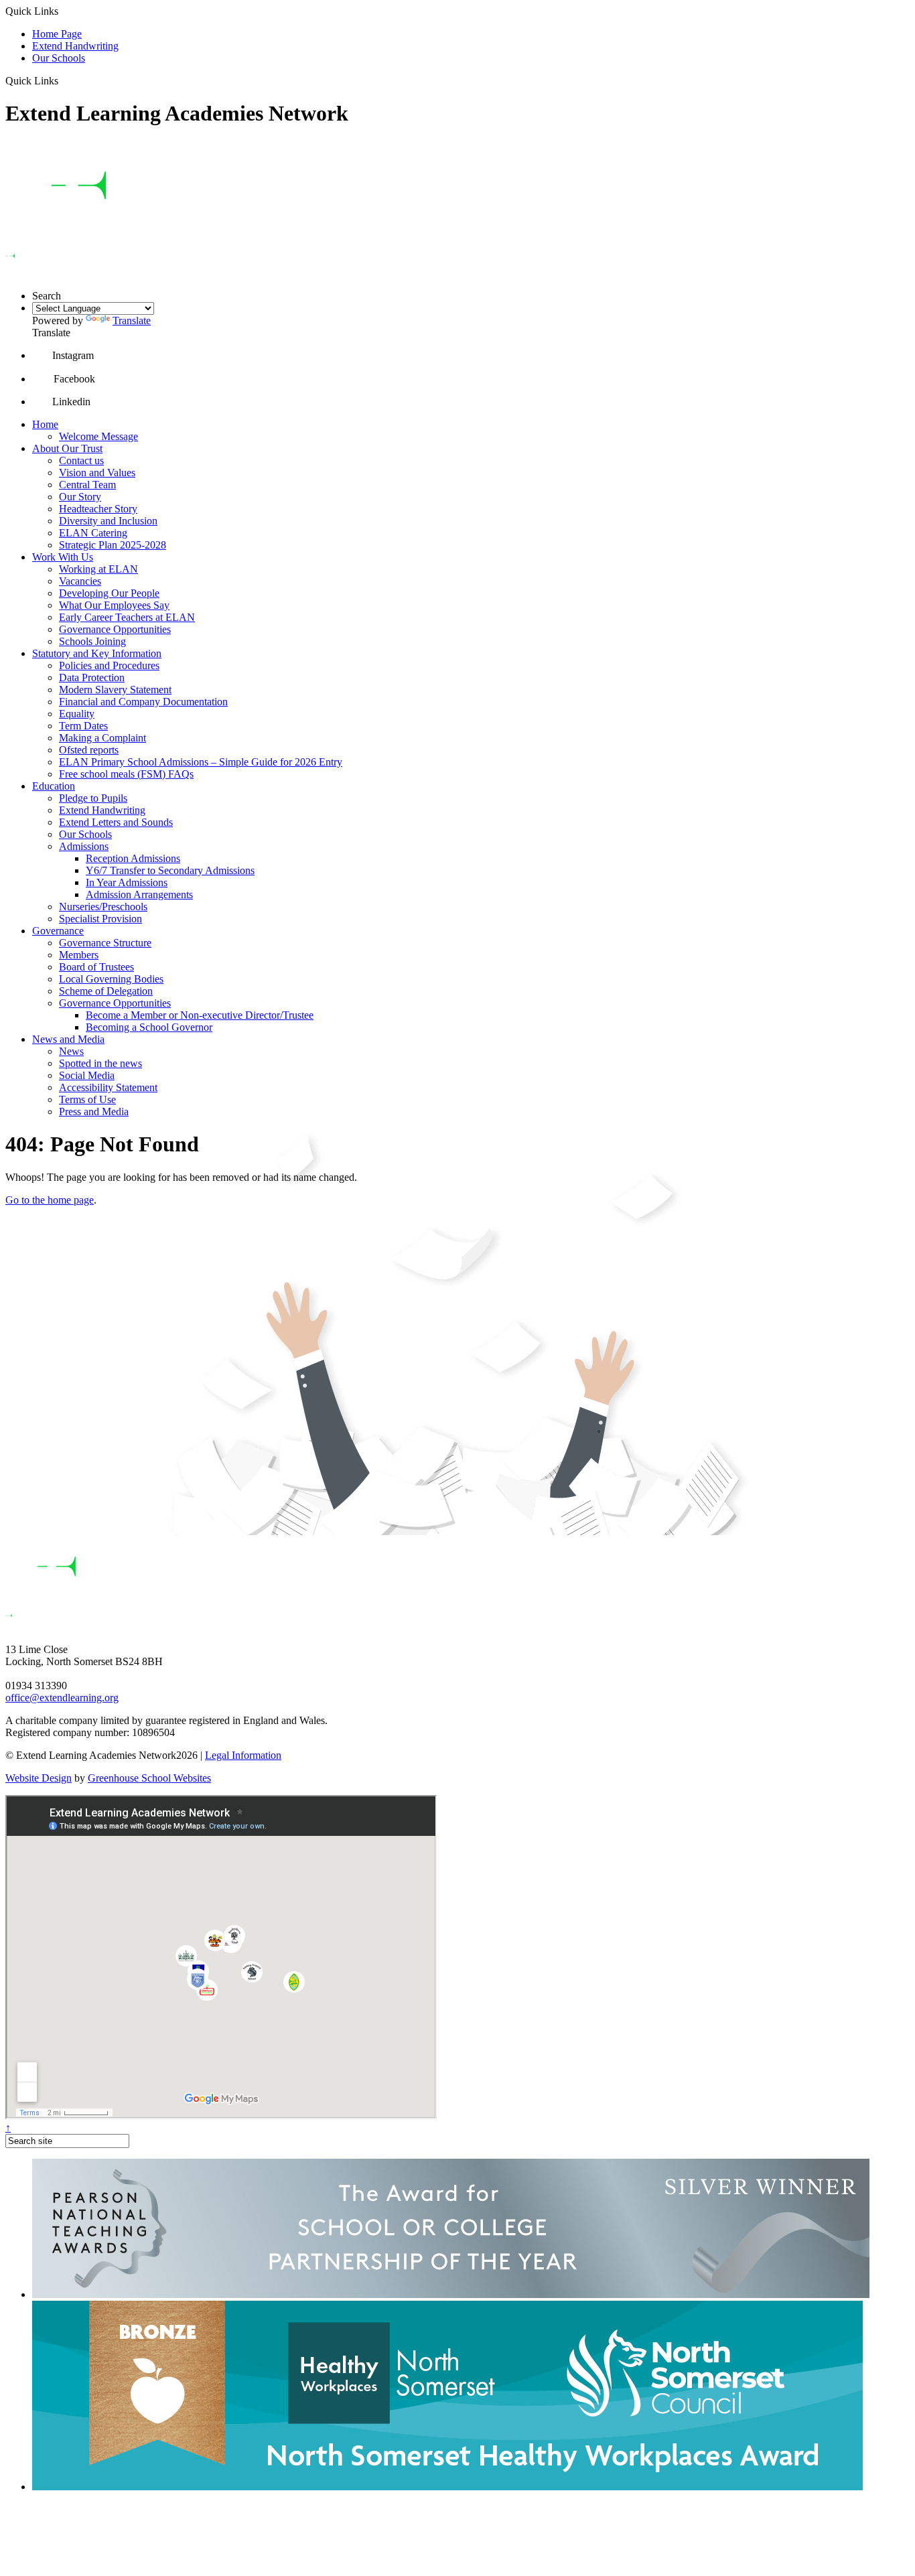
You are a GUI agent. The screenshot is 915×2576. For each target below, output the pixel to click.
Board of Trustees (96, 967)
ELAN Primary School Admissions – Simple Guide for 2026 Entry (201, 762)
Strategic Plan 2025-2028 (113, 545)
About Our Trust (67, 448)
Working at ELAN (98, 569)
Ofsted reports (89, 750)
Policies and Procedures (109, 665)
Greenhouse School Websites (149, 1778)
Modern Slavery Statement (115, 690)
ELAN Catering (93, 533)
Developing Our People (109, 593)
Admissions (84, 846)
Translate (132, 320)
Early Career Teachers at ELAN (127, 617)
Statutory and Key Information (97, 653)
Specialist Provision (100, 919)
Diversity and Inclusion (108, 521)
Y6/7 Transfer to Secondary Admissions (170, 870)
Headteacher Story (98, 509)
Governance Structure (105, 943)
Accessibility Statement (108, 1087)
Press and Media (94, 1112)
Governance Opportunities (115, 629)
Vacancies (80, 581)
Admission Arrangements (139, 895)
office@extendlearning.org (62, 1698)
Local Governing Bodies (111, 979)
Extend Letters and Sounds (116, 822)
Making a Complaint (102, 738)
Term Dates (83, 726)
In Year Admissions (127, 882)
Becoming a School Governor (149, 1027)
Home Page (57, 34)
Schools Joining (92, 641)
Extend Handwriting (75, 46)
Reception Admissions (133, 858)
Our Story (80, 497)
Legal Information (243, 1755)
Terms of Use (87, 1099)
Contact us (81, 460)
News (71, 1051)
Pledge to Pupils (93, 798)
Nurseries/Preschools (103, 907)
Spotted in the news (100, 1063)
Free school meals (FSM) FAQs (126, 774)
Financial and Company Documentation (143, 702)
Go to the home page (50, 1200)
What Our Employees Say (114, 605)
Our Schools (59, 58)
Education (54, 786)
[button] (63, 80)
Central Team (87, 485)
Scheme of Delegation (106, 991)
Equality (77, 714)
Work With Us (63, 557)
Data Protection (92, 677)
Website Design (39, 1778)
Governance (58, 931)
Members (79, 955)
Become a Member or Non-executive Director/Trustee (200, 1015)
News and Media (68, 1039)
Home (45, 424)
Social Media (87, 1075)
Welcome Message (98, 436)
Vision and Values (97, 473)
